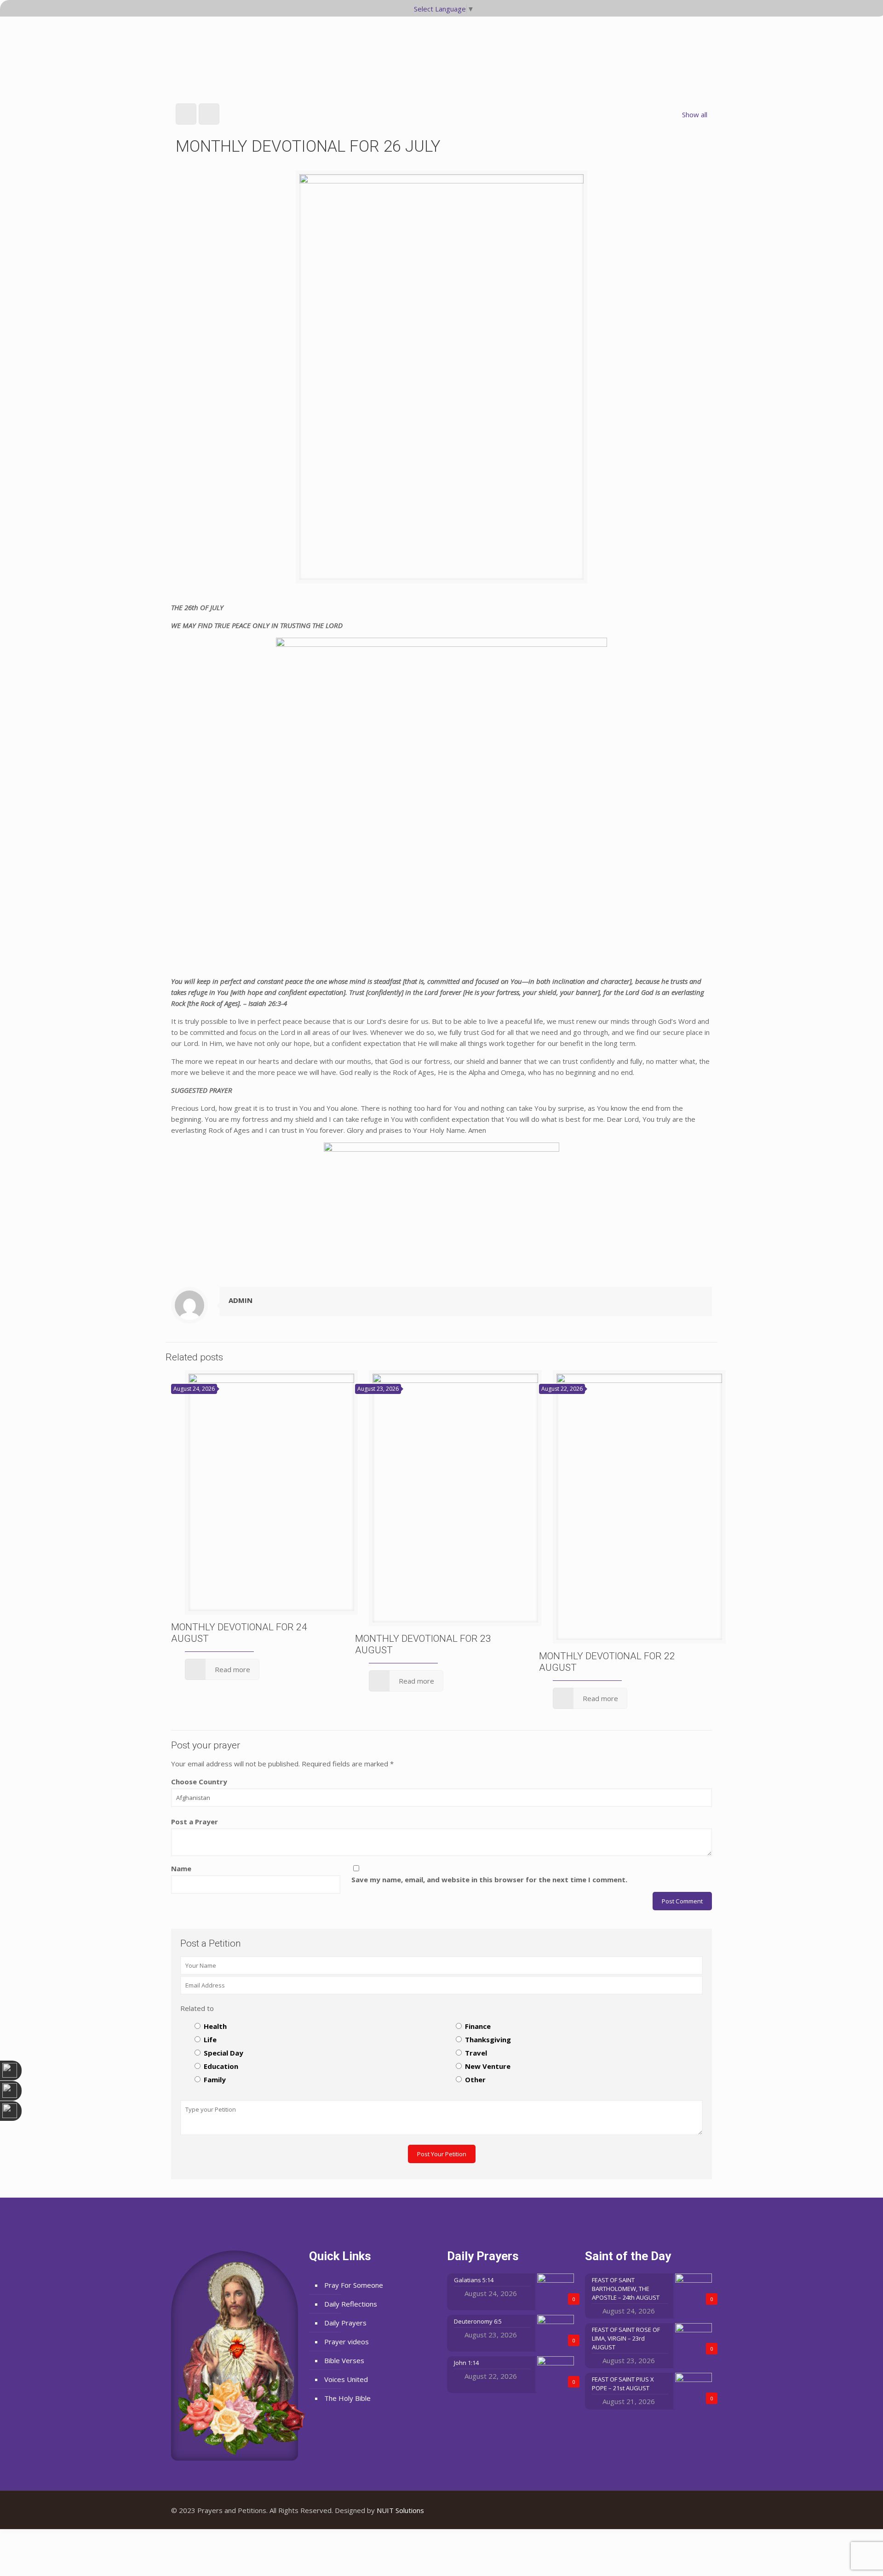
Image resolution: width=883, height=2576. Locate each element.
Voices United (346, 2379)
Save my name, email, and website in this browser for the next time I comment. (489, 1879)
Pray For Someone (354, 2285)
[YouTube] (685, 2510)
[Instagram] (698, 2510)
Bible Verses (344, 2360)
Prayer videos (347, 2342)
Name (181, 1868)
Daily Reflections (351, 2304)
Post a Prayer (195, 1822)
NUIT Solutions (400, 2510)
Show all (695, 114)
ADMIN (241, 1300)
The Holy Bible (347, 2398)
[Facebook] (673, 2510)
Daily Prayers (345, 2323)
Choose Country (199, 1782)
